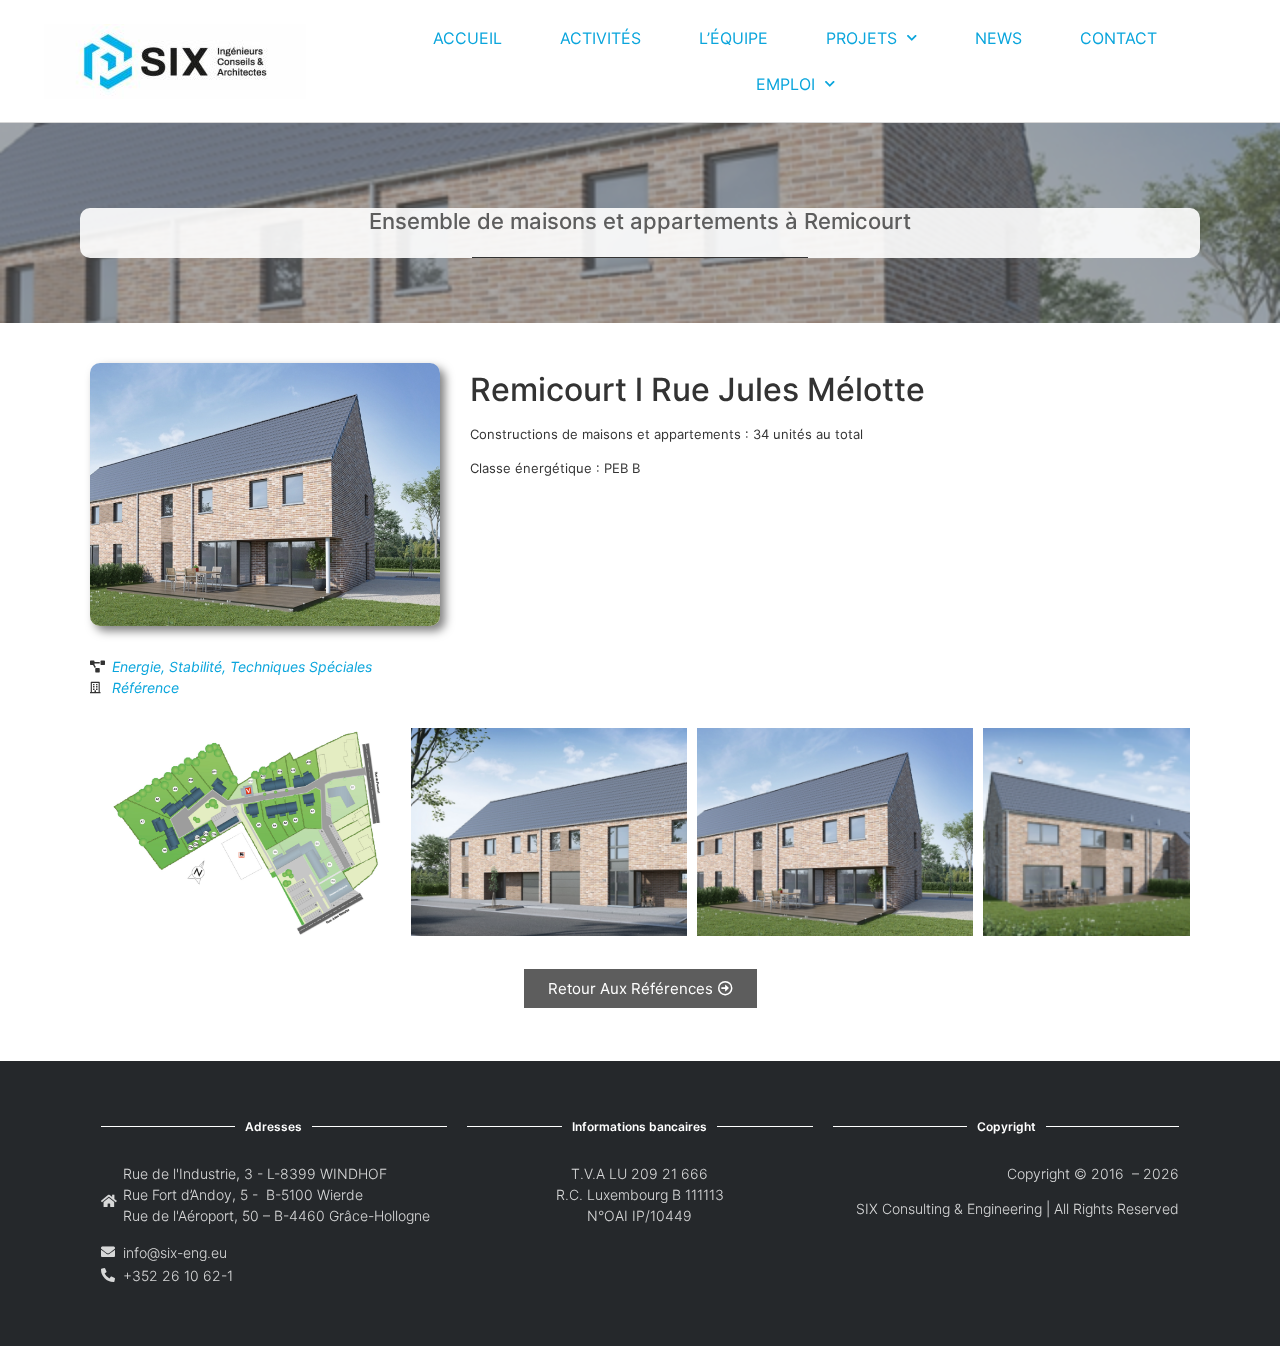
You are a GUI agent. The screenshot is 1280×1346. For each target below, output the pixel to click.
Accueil (467, 38)
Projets (861, 38)
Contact (1118, 38)
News (998, 38)
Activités (600, 38)
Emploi (785, 84)
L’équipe (733, 38)
